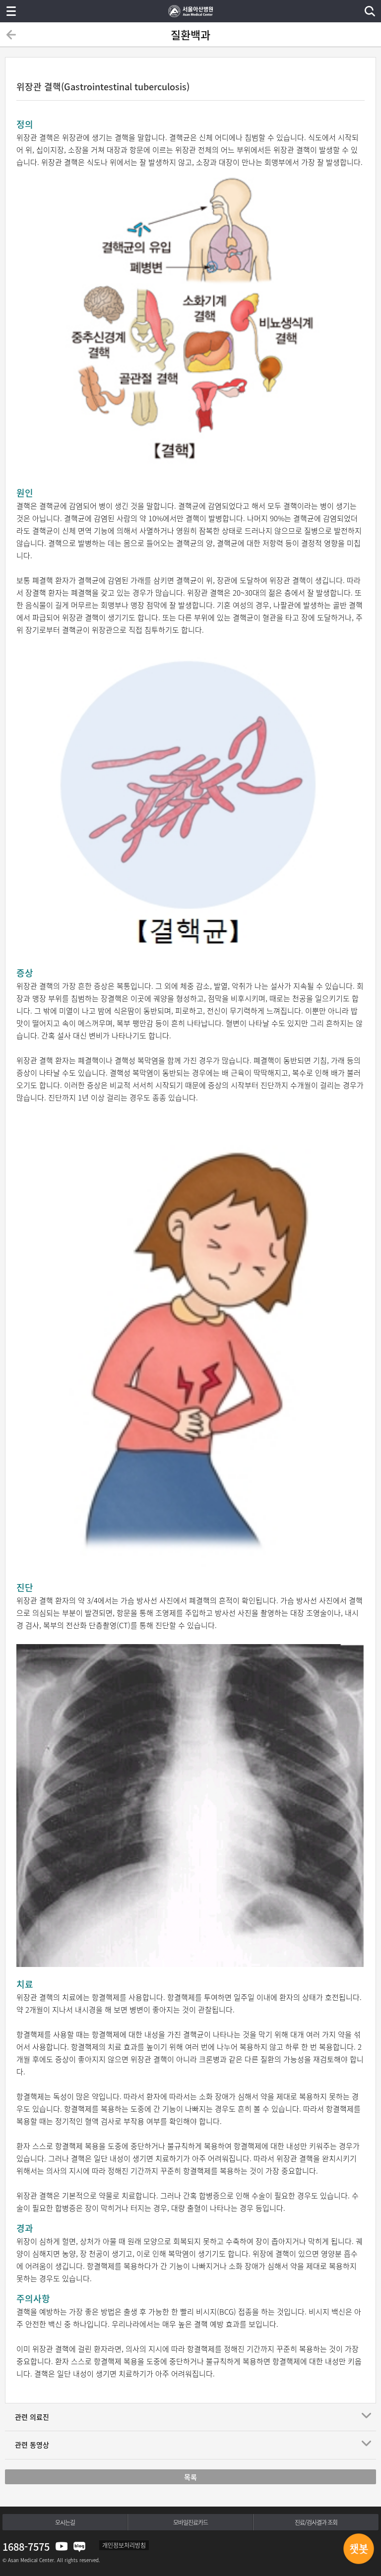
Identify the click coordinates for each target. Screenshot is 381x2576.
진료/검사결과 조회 (316, 2522)
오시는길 (65, 2522)
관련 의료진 (32, 2417)
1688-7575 (26, 2546)
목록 (190, 2477)
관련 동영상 (32, 2445)
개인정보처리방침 (124, 2545)
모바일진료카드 (190, 2522)
